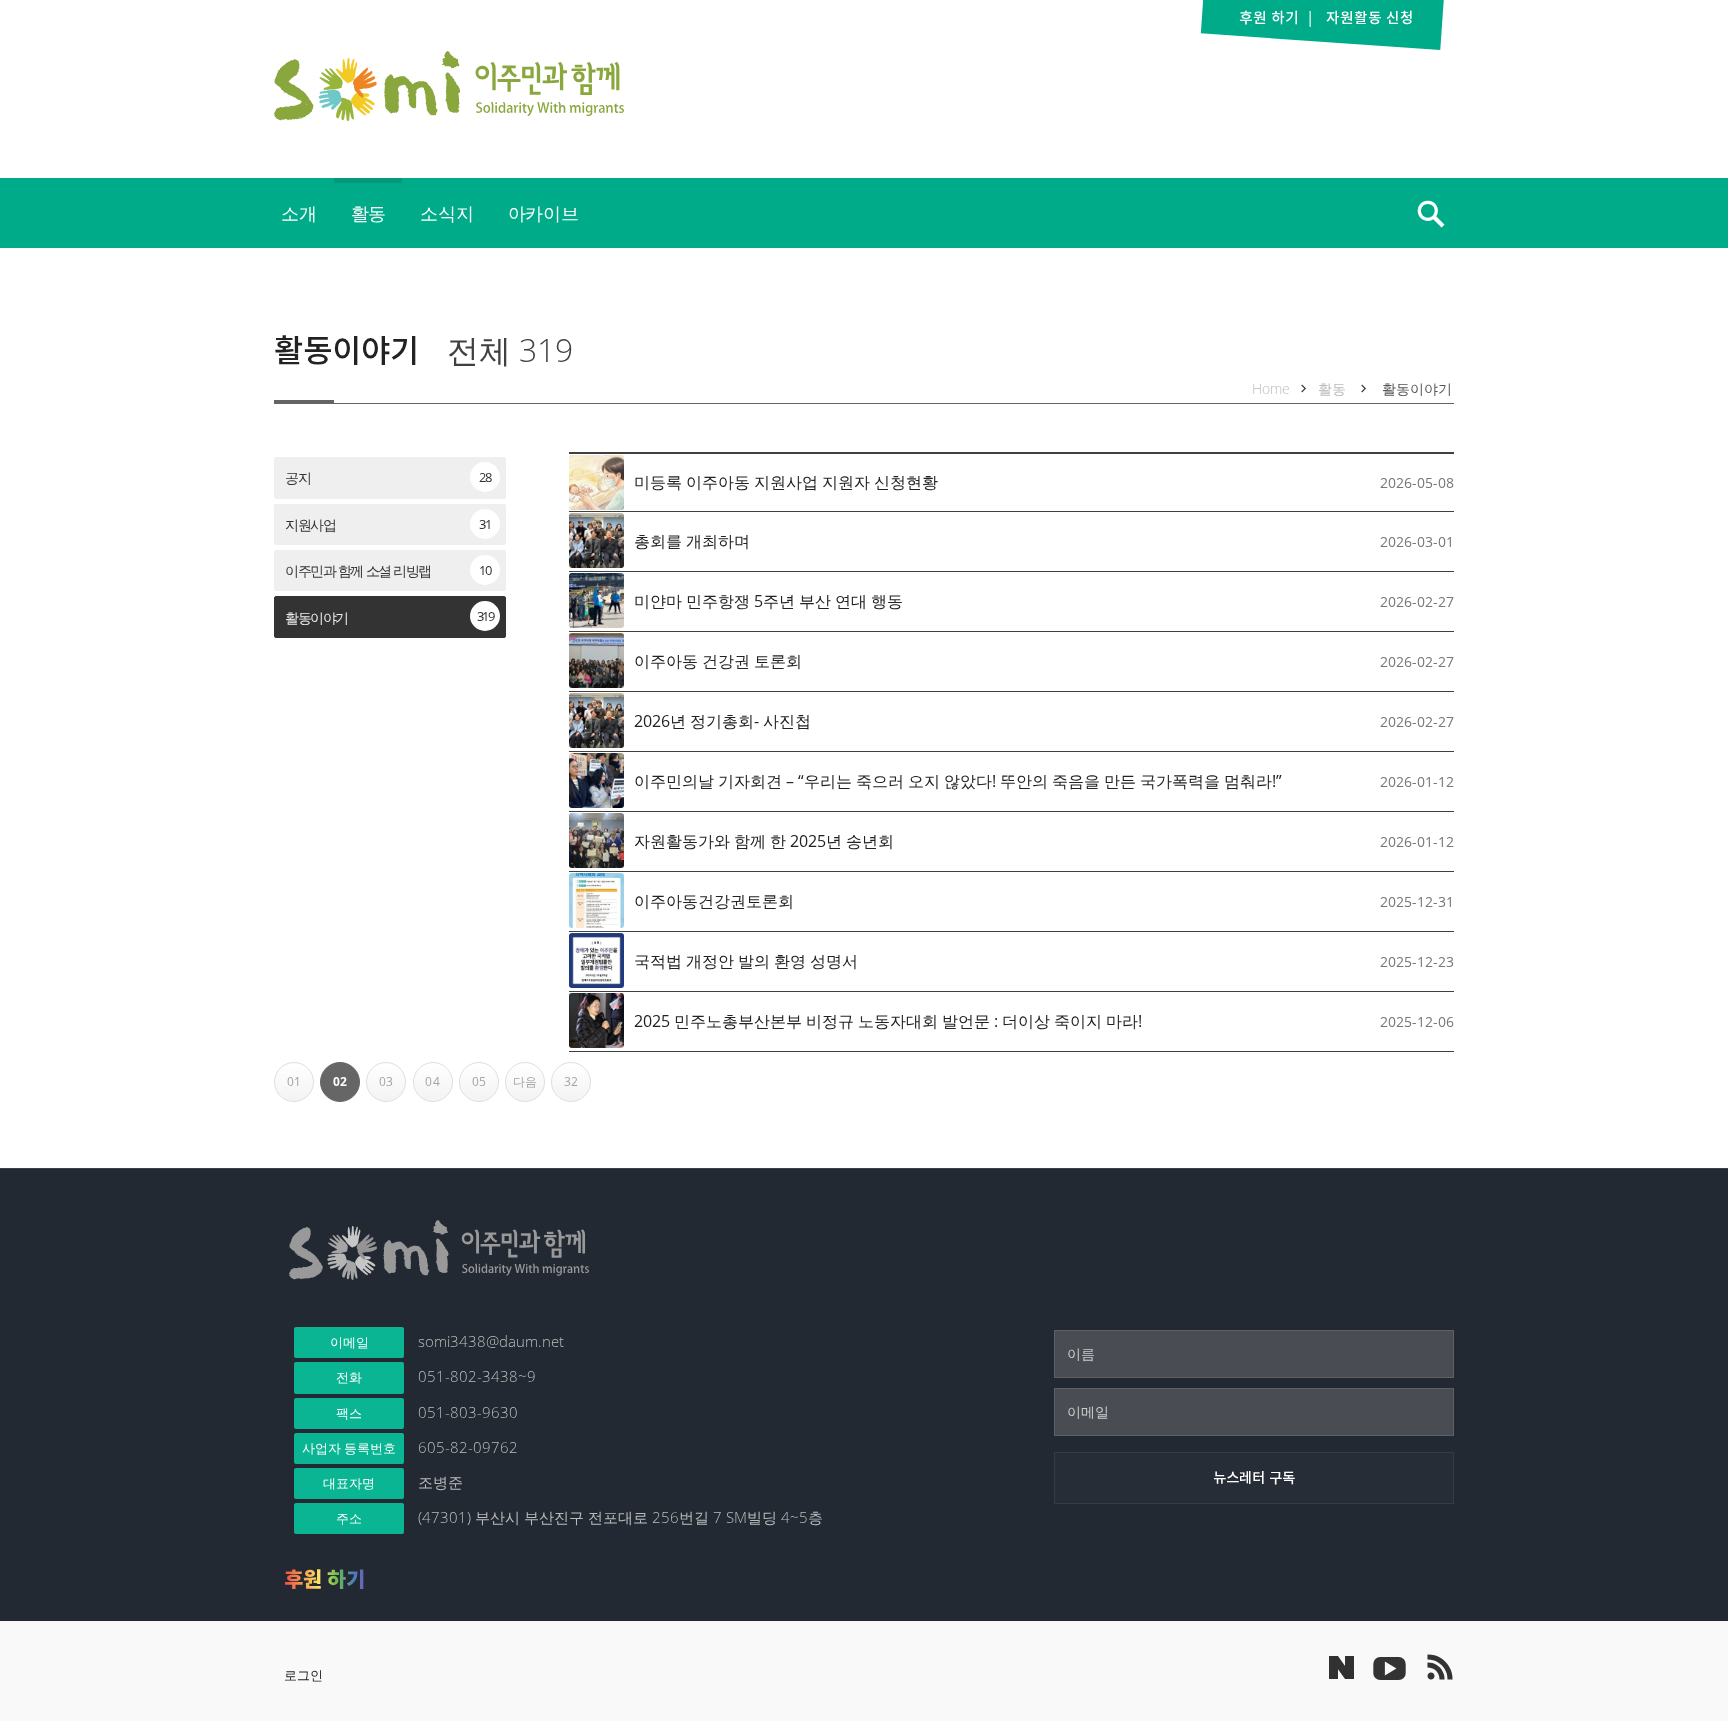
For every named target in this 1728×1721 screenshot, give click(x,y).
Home (1271, 388)
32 (577, 1087)
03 (392, 1087)
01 (300, 1087)
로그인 (303, 1675)
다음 (529, 1087)
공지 (387, 477)
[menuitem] (299, 213)
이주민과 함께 (449, 86)
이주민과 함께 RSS (1439, 1667)
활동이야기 (346, 349)
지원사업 (387, 524)
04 (438, 1087)
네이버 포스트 (1341, 1667)
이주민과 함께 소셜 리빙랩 (387, 570)
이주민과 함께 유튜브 (1389, 1667)
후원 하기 (324, 1579)
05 (485, 1087)
